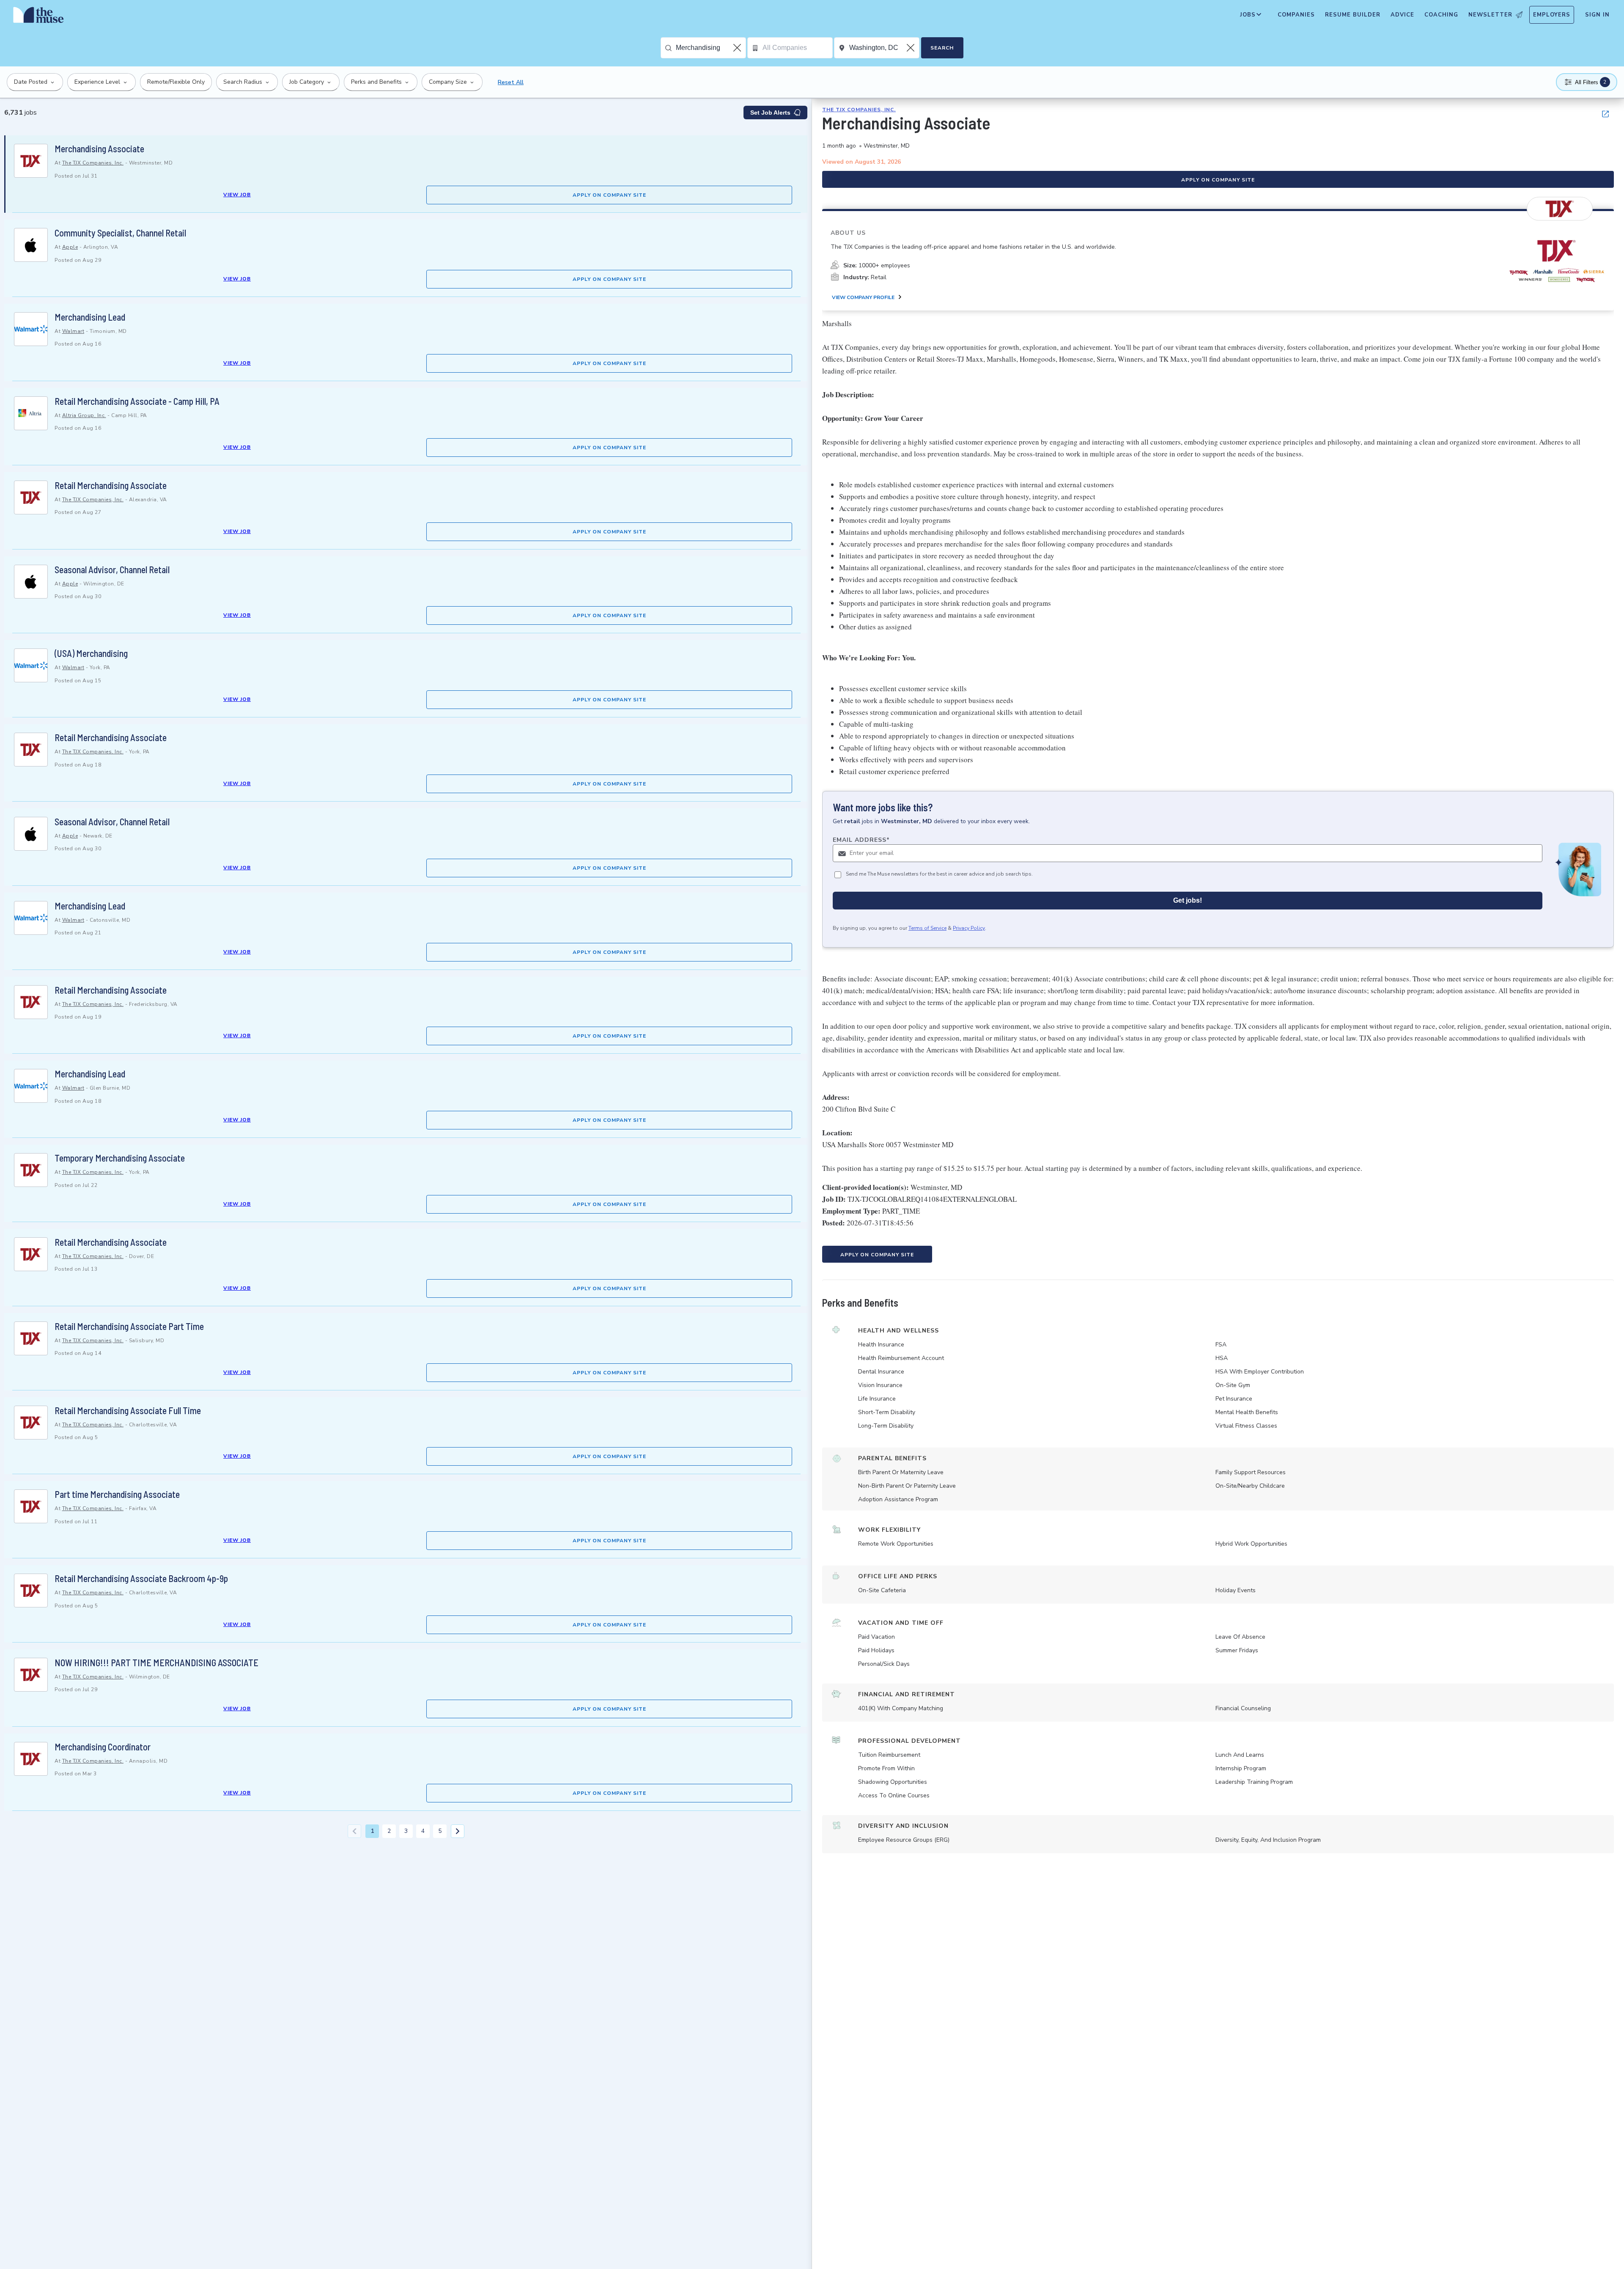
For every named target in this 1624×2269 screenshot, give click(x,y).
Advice (1402, 15)
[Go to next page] (458, 1831)
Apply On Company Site (609, 195)
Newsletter (1490, 15)
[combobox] (711, 48)
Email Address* (861, 840)
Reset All (511, 82)
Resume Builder (1353, 15)
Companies (1296, 15)
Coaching (1441, 15)
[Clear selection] (738, 48)
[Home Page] (38, 17)
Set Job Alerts (770, 113)
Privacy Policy (969, 928)
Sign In (1597, 15)
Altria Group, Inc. (84, 415)
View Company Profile (863, 297)
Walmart (73, 331)
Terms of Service (927, 928)
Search (942, 48)
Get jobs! (1188, 900)
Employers (1552, 15)
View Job (237, 195)
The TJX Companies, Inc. (93, 163)
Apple (70, 247)
